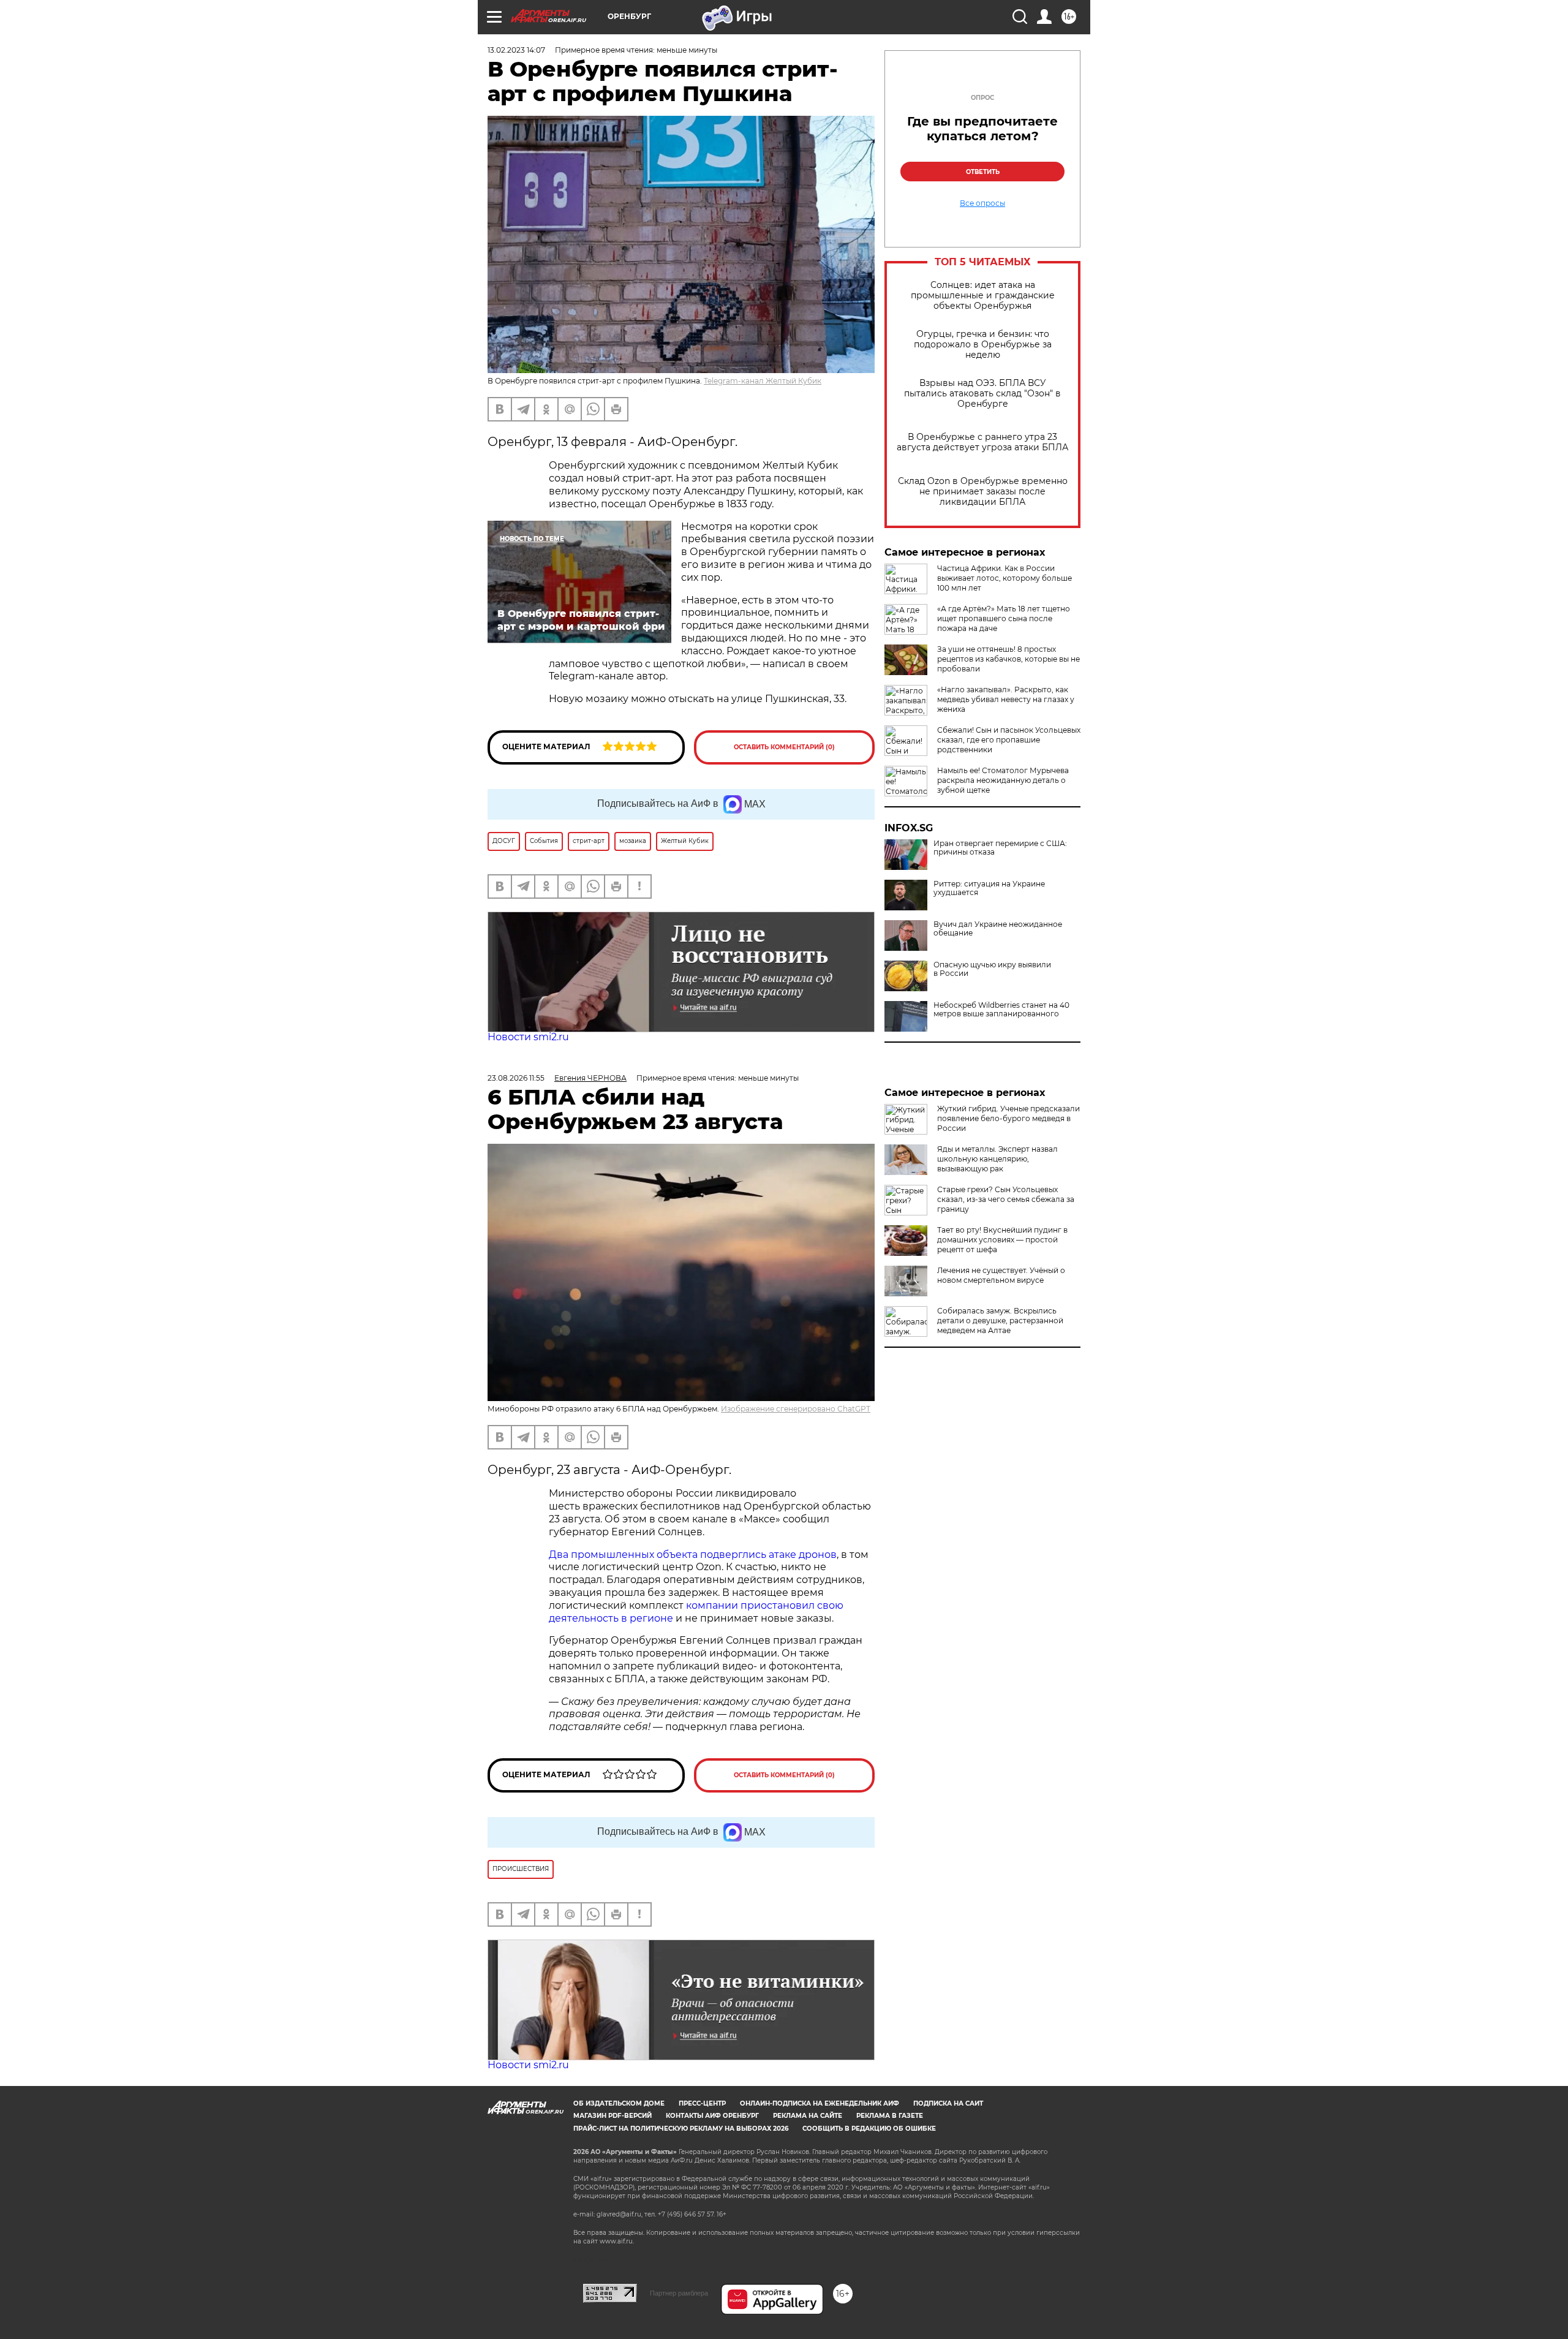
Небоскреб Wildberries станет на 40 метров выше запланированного (1001, 1010)
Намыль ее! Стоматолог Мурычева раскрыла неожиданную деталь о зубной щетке (1003, 780)
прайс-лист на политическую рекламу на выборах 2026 (681, 2129)
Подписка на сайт (948, 2103)
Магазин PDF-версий (612, 2116)
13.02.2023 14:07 (516, 50)
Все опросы (982, 203)
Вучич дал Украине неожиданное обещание (998, 929)
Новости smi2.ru (528, 1037)
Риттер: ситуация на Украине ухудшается (989, 888)
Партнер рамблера (679, 2293)
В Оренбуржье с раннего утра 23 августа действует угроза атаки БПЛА (982, 442)
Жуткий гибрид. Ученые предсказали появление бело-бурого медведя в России (1008, 1118)
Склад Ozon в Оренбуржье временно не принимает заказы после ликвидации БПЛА (983, 492)
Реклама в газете (890, 2116)
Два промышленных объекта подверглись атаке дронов (693, 1555)
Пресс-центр (702, 2103)
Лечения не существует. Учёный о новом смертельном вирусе (1001, 1275)
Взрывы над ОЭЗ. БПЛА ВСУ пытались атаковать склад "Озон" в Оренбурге (982, 394)
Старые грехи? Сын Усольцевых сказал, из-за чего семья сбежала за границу (1006, 1199)
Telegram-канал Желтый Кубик (763, 381)
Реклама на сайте (808, 2116)
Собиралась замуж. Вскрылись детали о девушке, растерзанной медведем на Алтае (1000, 1321)
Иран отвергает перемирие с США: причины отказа (1000, 848)
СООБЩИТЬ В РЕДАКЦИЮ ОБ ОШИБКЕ (869, 2129)
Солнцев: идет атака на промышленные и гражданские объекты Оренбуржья (983, 296)
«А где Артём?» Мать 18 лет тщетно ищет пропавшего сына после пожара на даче (1004, 618)
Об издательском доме (619, 2103)
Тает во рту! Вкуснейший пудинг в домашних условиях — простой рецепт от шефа (1002, 1240)
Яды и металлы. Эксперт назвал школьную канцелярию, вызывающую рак (997, 1159)
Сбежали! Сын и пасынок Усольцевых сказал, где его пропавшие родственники (1009, 740)
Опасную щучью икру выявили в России (992, 969)
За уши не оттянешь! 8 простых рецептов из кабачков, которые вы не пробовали (1008, 659)
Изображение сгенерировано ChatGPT (796, 1409)
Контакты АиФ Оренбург (712, 2116)
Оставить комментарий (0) (784, 747)
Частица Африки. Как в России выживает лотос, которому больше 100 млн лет (1005, 578)
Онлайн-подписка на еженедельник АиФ (820, 2103)
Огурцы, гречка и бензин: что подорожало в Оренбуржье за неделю (983, 345)
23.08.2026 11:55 (516, 1078)
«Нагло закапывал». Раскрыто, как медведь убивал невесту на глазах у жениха (1006, 699)
